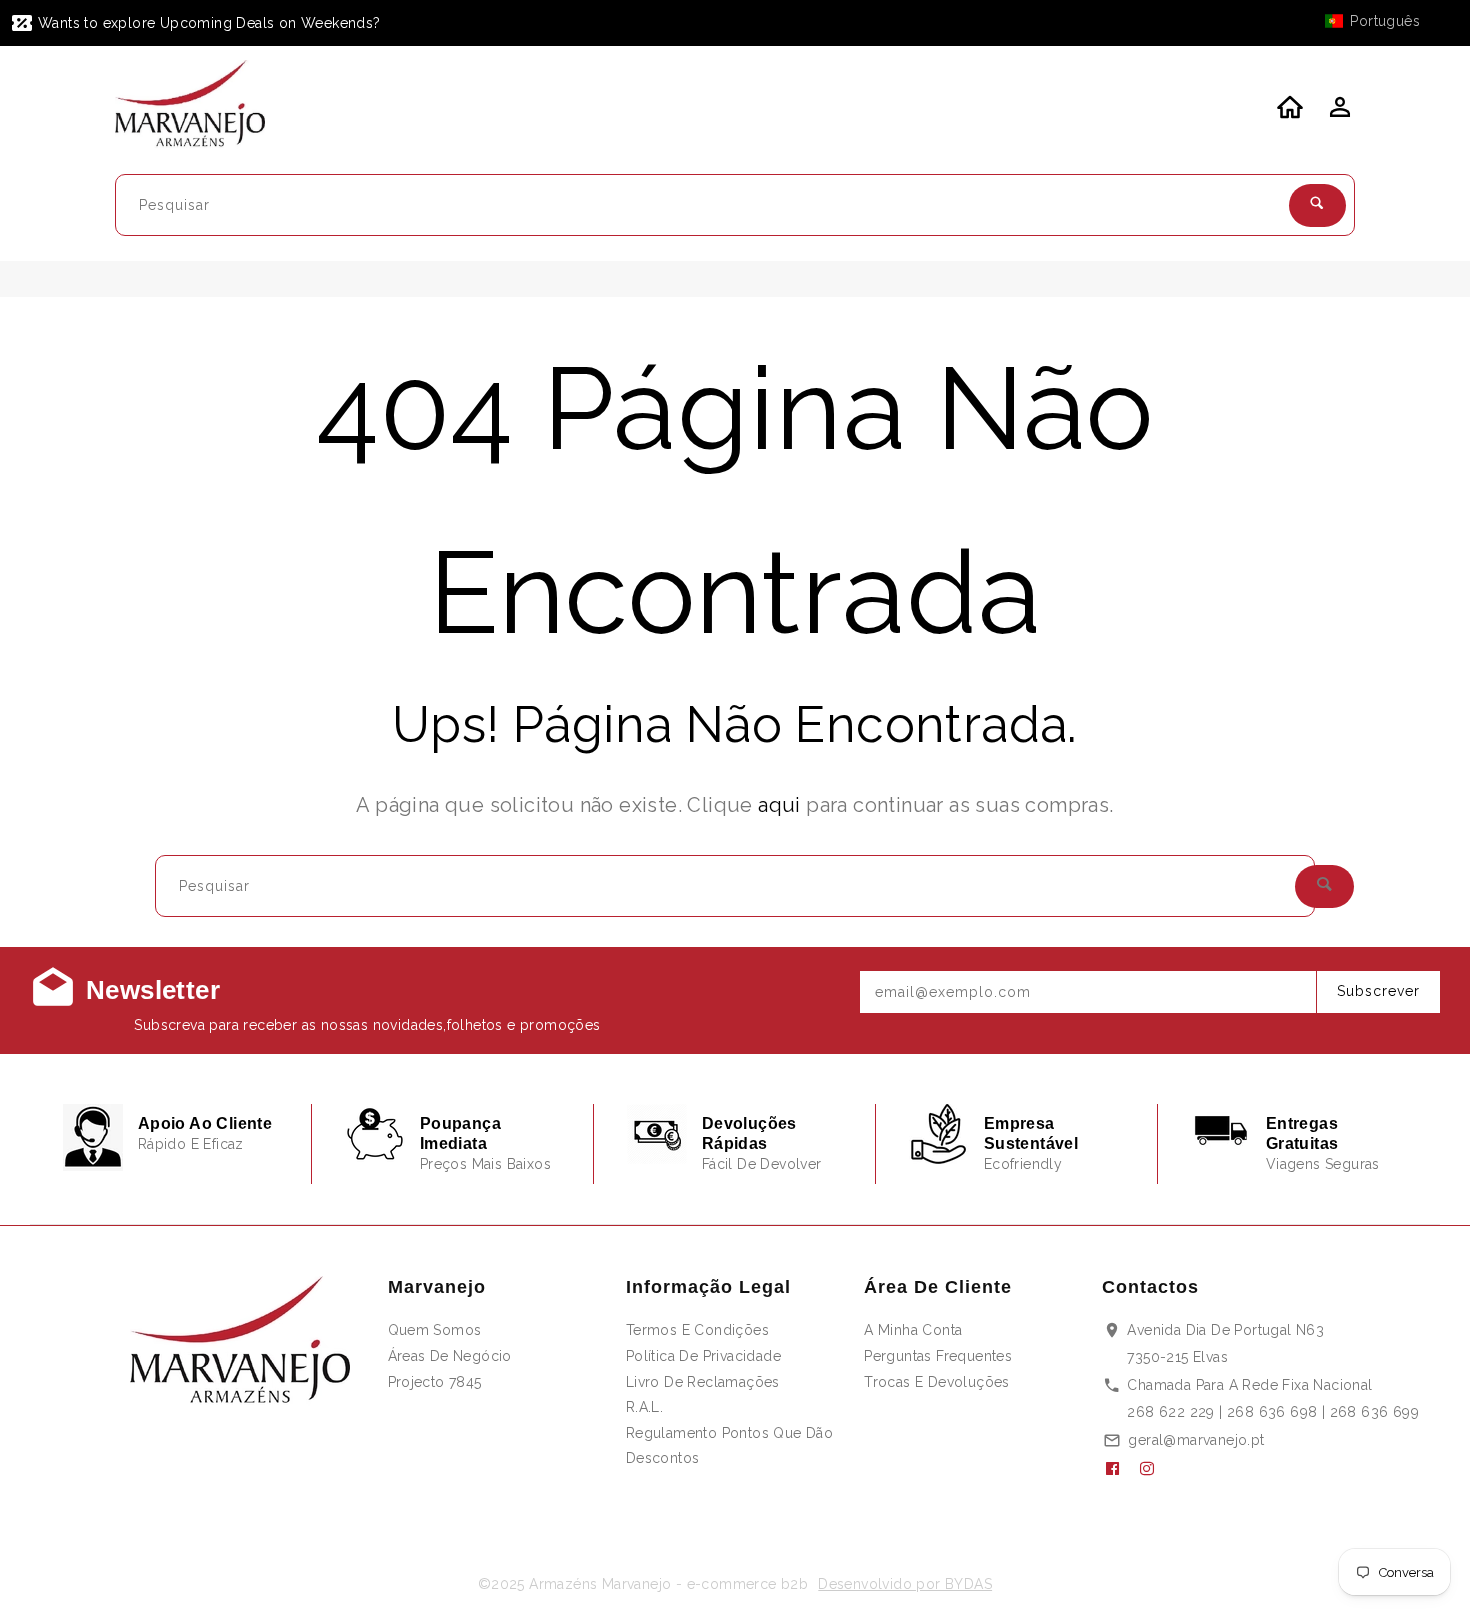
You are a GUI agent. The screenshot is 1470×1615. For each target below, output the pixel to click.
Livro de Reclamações (703, 1382)
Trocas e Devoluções (937, 1382)
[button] (1382, 21)
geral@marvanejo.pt (1196, 1440)
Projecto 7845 (435, 1382)
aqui (779, 805)
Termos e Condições (697, 1330)
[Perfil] (1338, 113)
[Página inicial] (202, 107)
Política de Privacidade (703, 1356)
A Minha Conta (913, 1330)
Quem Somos (435, 1330)
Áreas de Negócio (450, 1356)
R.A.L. (644, 1407)
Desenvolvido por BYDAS (905, 1584)
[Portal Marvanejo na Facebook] (1120, 1469)
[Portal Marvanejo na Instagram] (1155, 1469)
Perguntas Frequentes (938, 1356)
